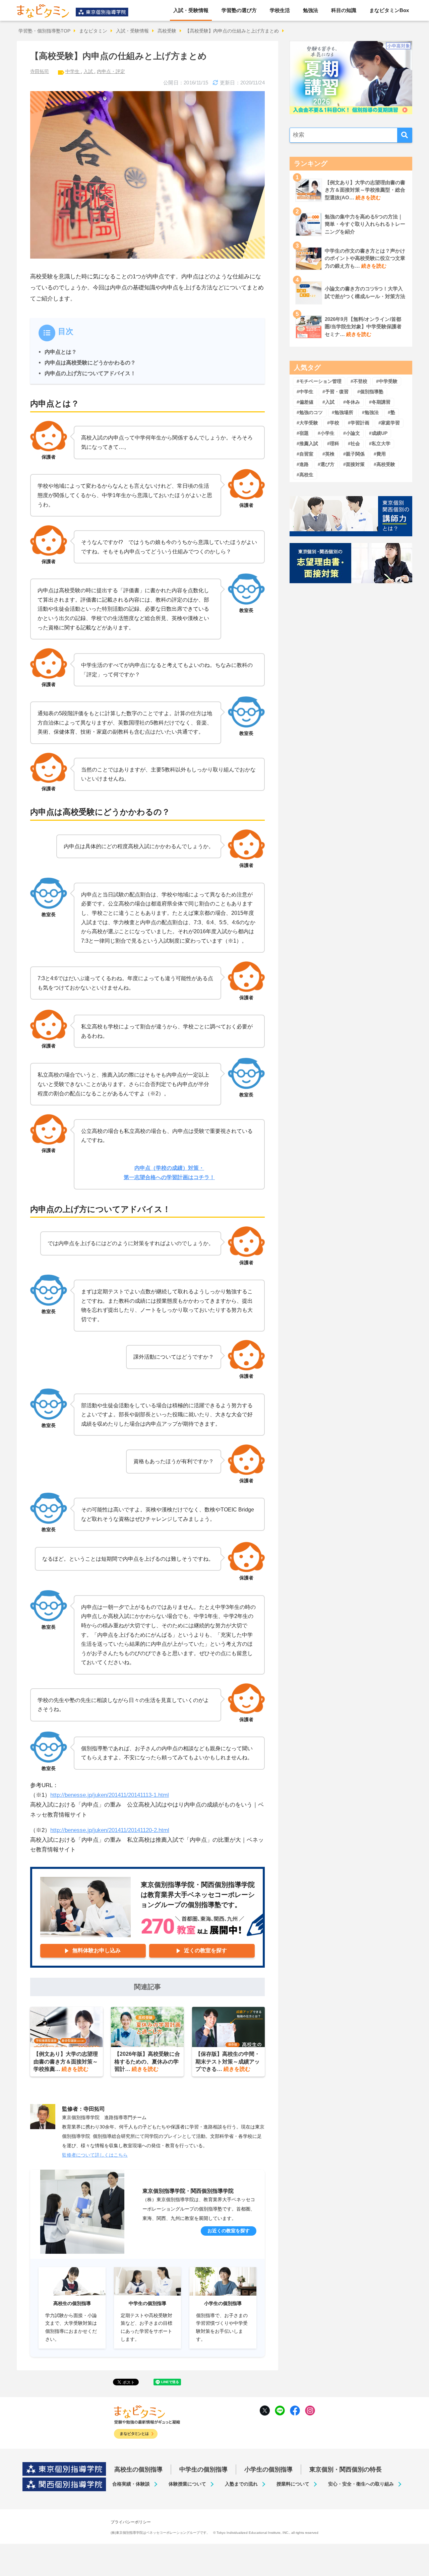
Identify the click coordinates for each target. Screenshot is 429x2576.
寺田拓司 (40, 71)
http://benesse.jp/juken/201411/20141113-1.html (110, 1795)
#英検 (328, 454)
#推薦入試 (307, 444)
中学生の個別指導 (203, 2469)
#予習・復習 (335, 392)
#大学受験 (307, 423)
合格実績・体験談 (131, 2484)
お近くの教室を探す (229, 2231)
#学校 (333, 423)
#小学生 (326, 433)
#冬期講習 (380, 402)
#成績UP (378, 433)
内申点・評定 (111, 71)
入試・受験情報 (191, 10)
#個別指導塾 (370, 392)
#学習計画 (359, 423)
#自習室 (305, 454)
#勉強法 (370, 412)
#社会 (354, 444)
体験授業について (187, 2484)
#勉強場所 (343, 412)
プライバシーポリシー (131, 2522)
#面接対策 (354, 464)
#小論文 (352, 433)
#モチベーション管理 (319, 381)
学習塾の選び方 (239, 10)
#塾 (391, 412)
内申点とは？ (61, 352)
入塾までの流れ (241, 2484)
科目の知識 (344, 10)
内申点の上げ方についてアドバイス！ (90, 373)
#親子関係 (354, 454)
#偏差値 (305, 402)
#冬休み (352, 402)
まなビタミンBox (389, 10)
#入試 (328, 402)
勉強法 (311, 10)
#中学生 (305, 392)
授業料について (293, 2484)
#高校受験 (384, 464)
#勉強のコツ (310, 412)
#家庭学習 (389, 423)
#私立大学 (380, 444)
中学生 (73, 71)
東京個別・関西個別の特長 (346, 2469)
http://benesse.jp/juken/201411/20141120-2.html (110, 1830)
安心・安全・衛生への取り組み (361, 2484)
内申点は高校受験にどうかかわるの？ (90, 362)
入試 (89, 71)
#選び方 (326, 464)
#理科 (333, 444)
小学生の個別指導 (268, 2469)
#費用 (380, 454)
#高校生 (305, 475)
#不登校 (359, 381)
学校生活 (280, 10)
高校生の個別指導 (138, 2469)
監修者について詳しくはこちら (95, 2155)
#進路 (303, 464)
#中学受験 (387, 381)
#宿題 (303, 433)
